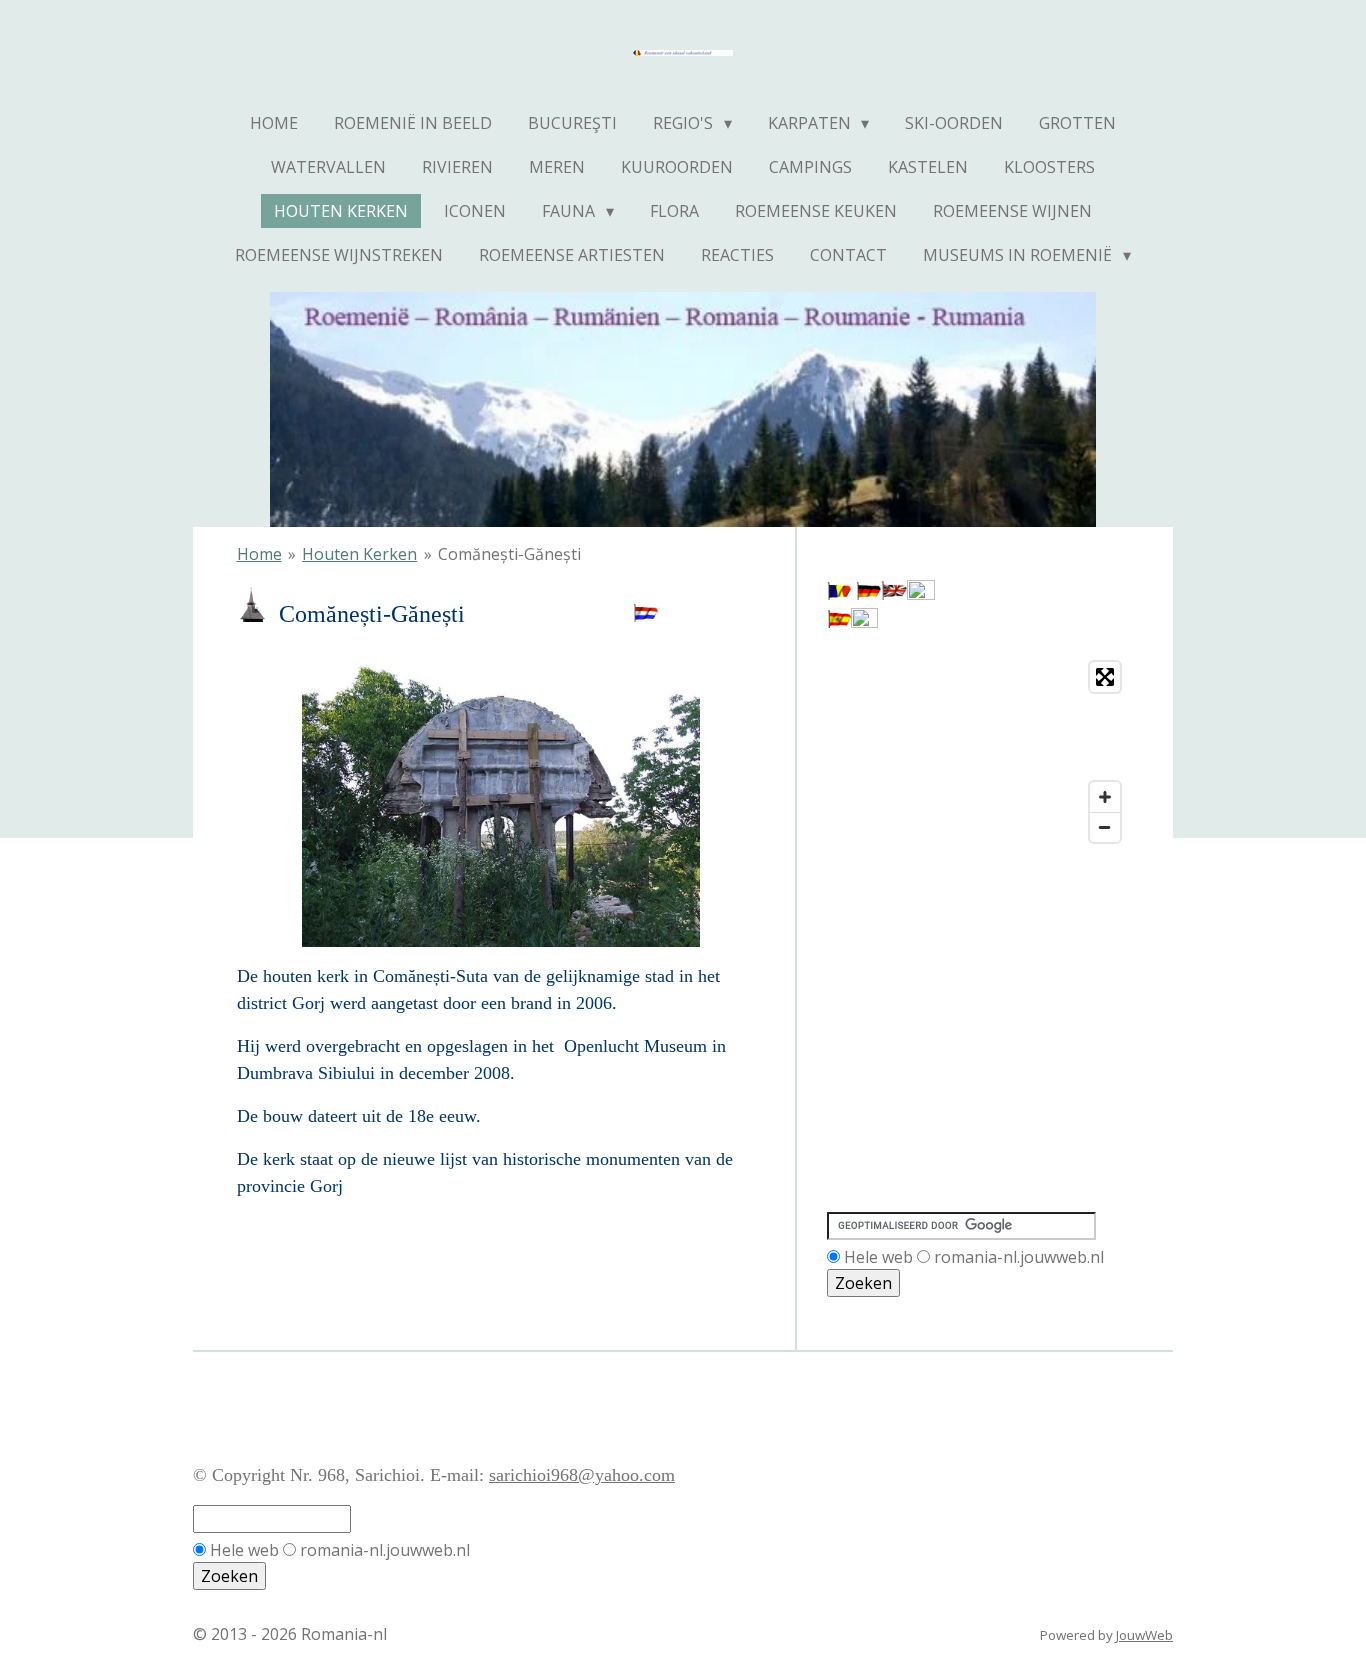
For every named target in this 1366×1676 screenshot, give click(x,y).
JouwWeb (1144, 1635)
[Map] (978, 752)
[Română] (839, 594)
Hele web (878, 1257)
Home (259, 554)
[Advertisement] (917, 943)
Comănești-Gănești (509, 554)
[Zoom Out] (1105, 827)
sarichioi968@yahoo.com (582, 1475)
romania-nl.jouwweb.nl (1019, 1257)
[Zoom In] (1105, 797)
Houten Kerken (359, 554)
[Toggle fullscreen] (1105, 677)
